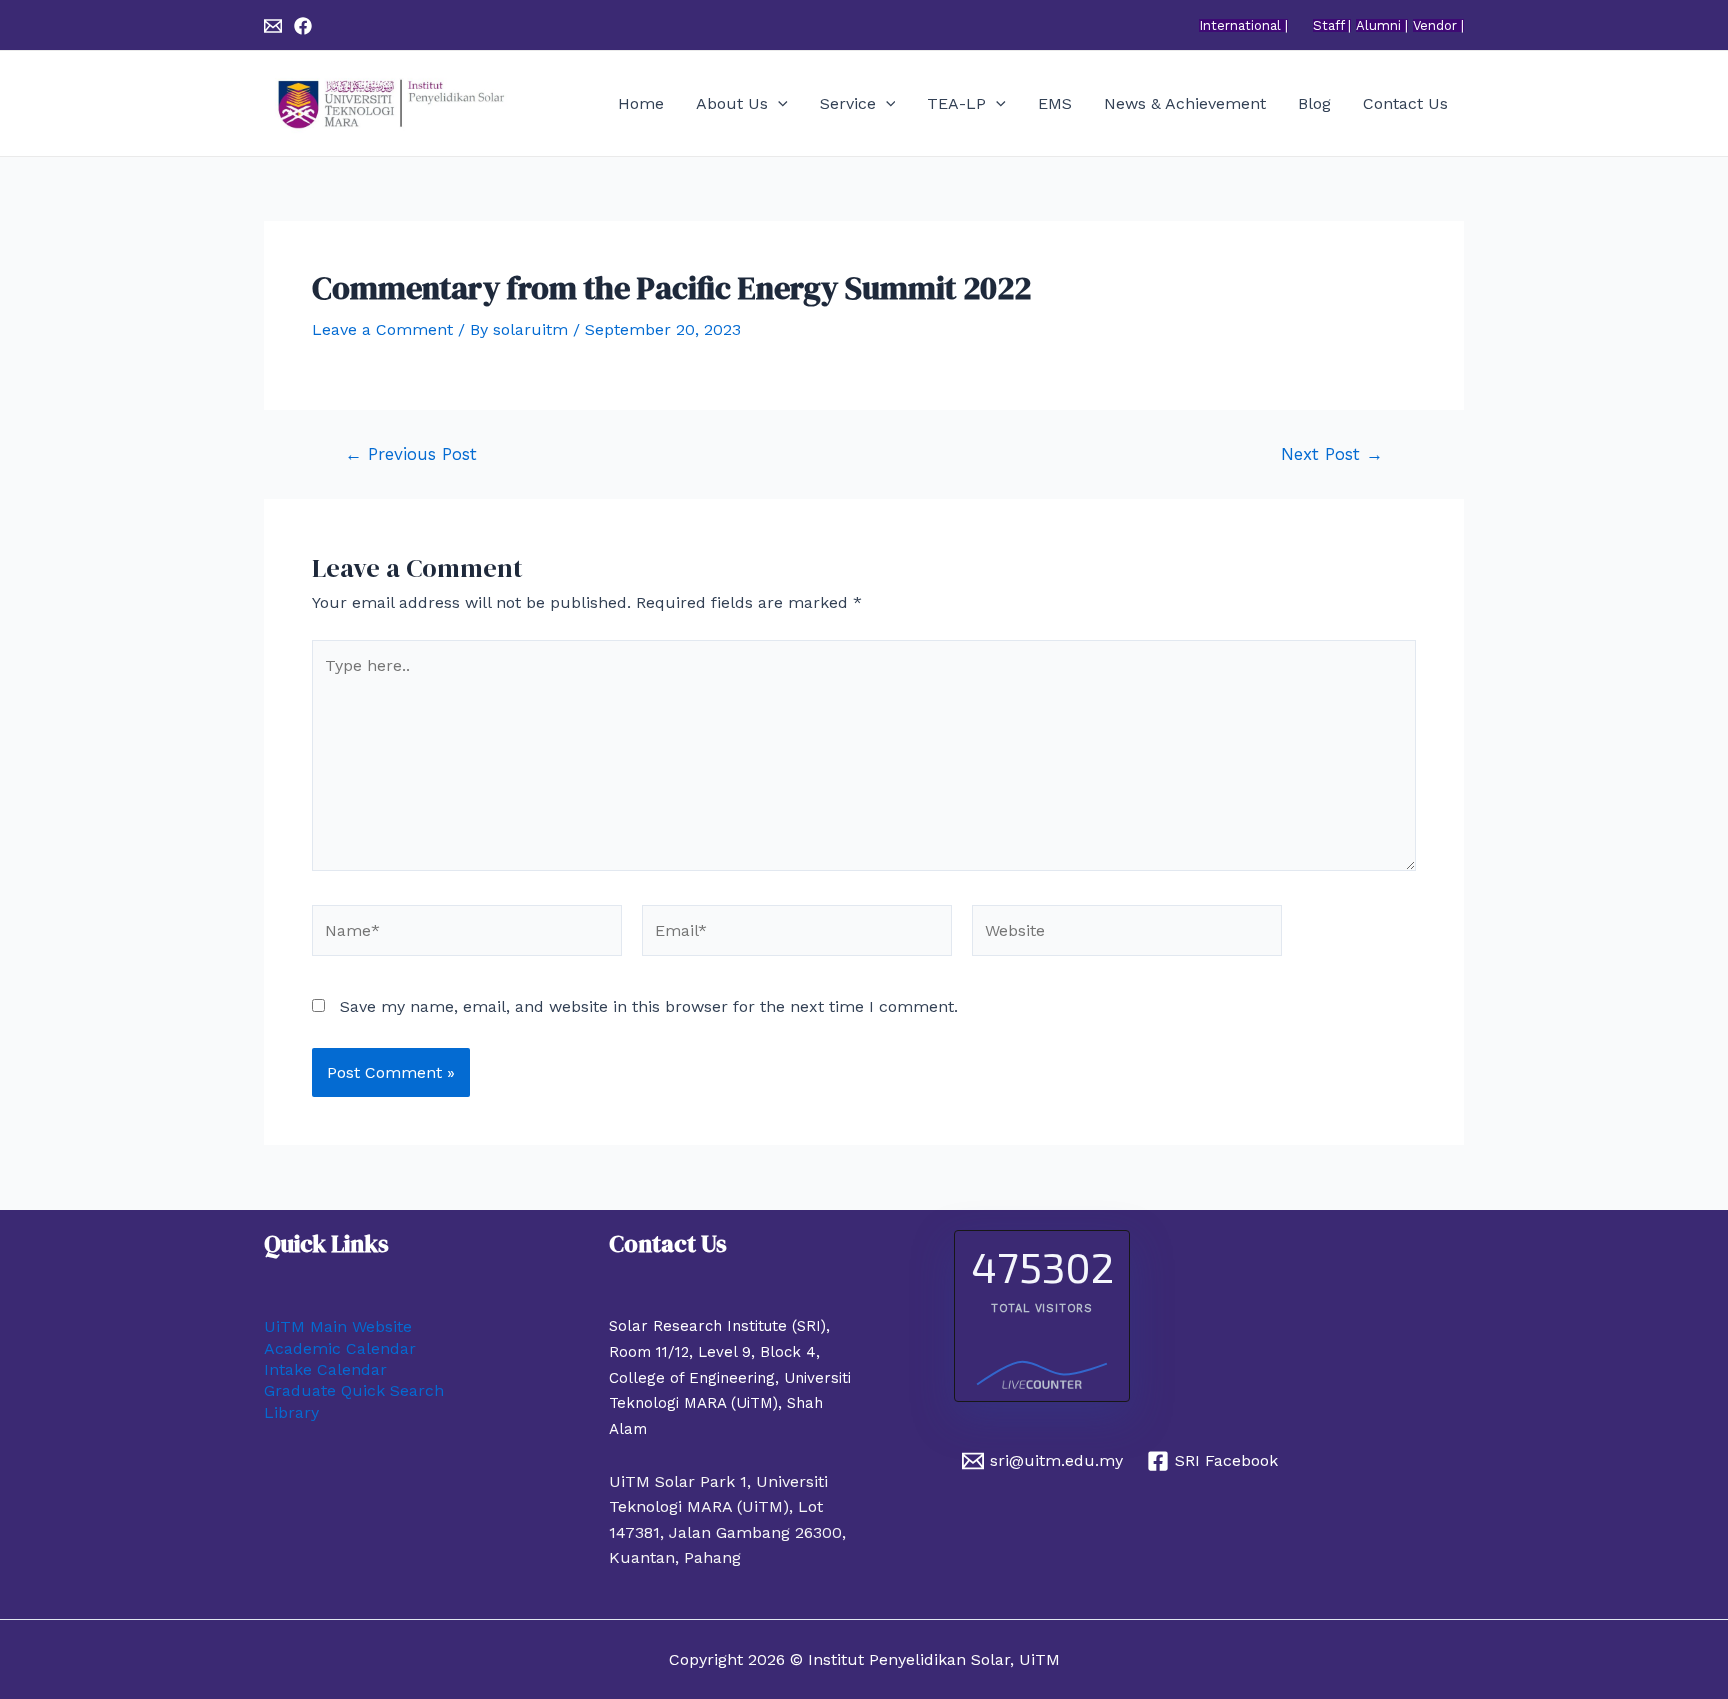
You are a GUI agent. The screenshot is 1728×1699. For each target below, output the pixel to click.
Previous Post (411, 454)
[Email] (273, 26)
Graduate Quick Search (354, 1390)
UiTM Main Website (338, 1326)
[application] (778, 104)
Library (291, 1412)
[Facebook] (303, 26)
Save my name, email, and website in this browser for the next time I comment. (649, 1006)
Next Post (1332, 454)
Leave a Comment (382, 329)
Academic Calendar (340, 1348)
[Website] (1127, 933)
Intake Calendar (325, 1369)
